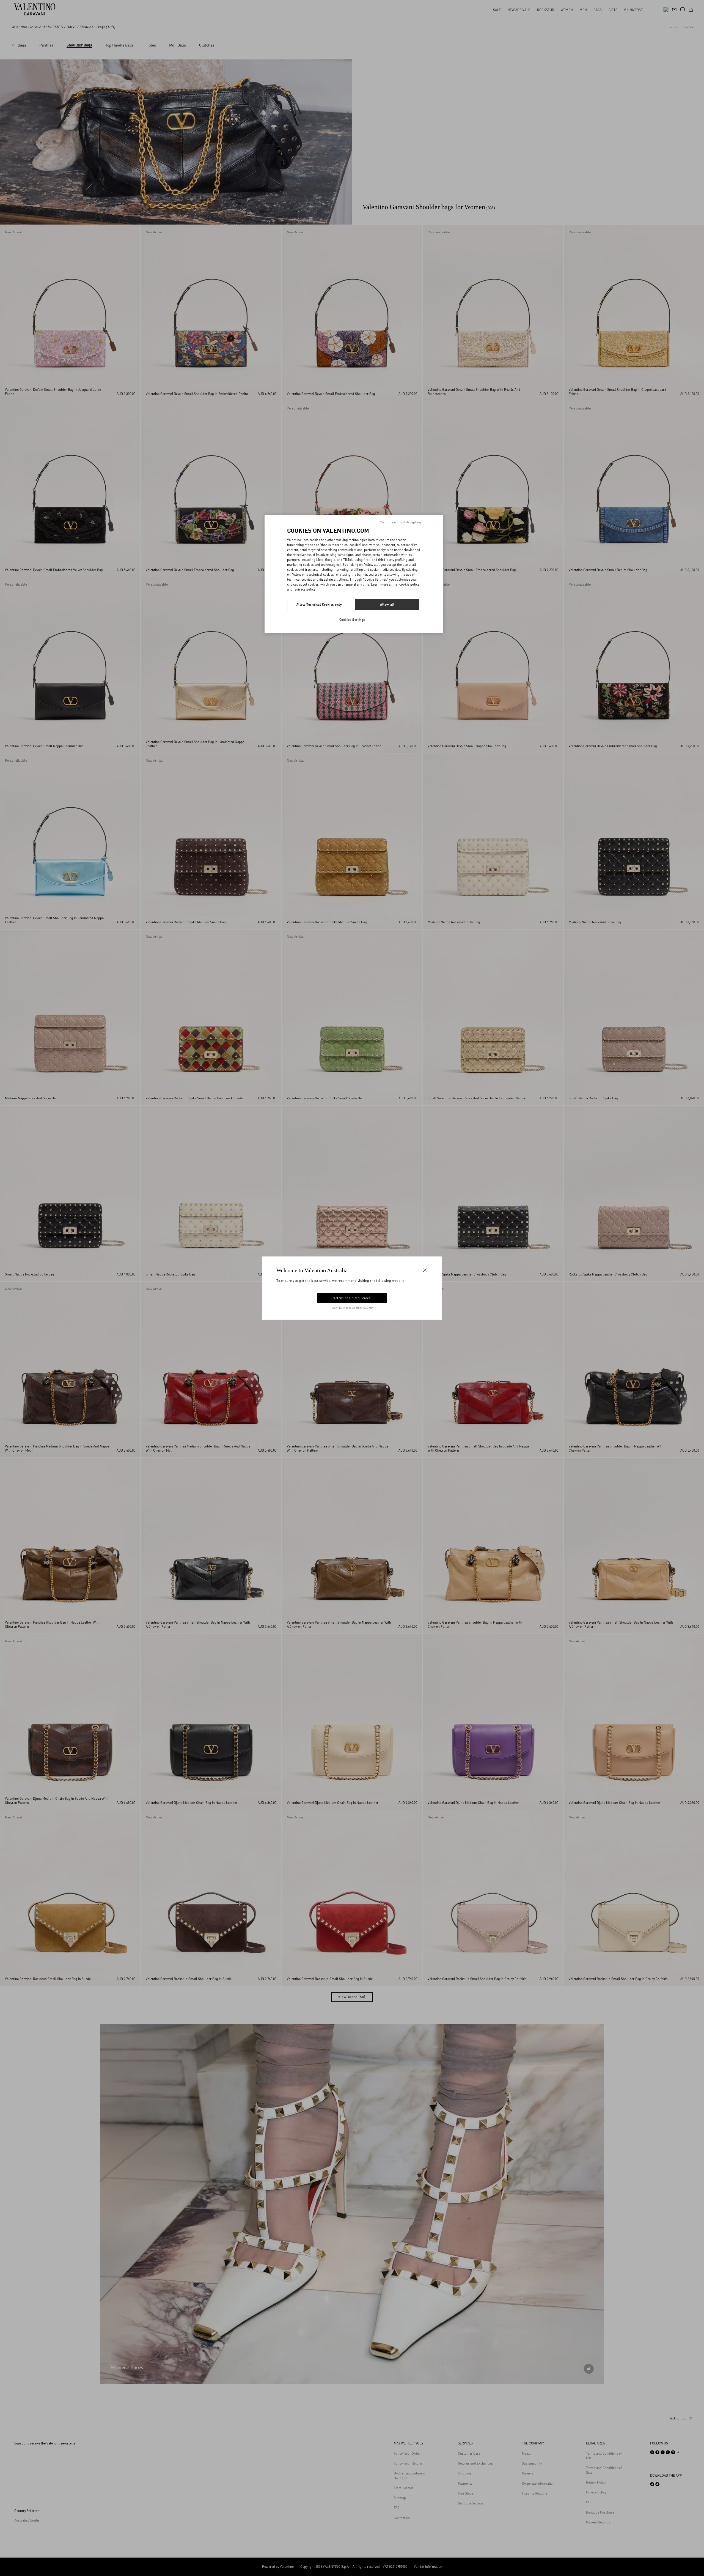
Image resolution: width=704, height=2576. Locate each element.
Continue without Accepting (400, 522)
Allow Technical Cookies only (319, 604)
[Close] (425, 1270)
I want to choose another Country (352, 1308)
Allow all (387, 604)
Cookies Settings (352, 620)
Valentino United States (352, 1298)
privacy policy (305, 589)
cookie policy (409, 584)
